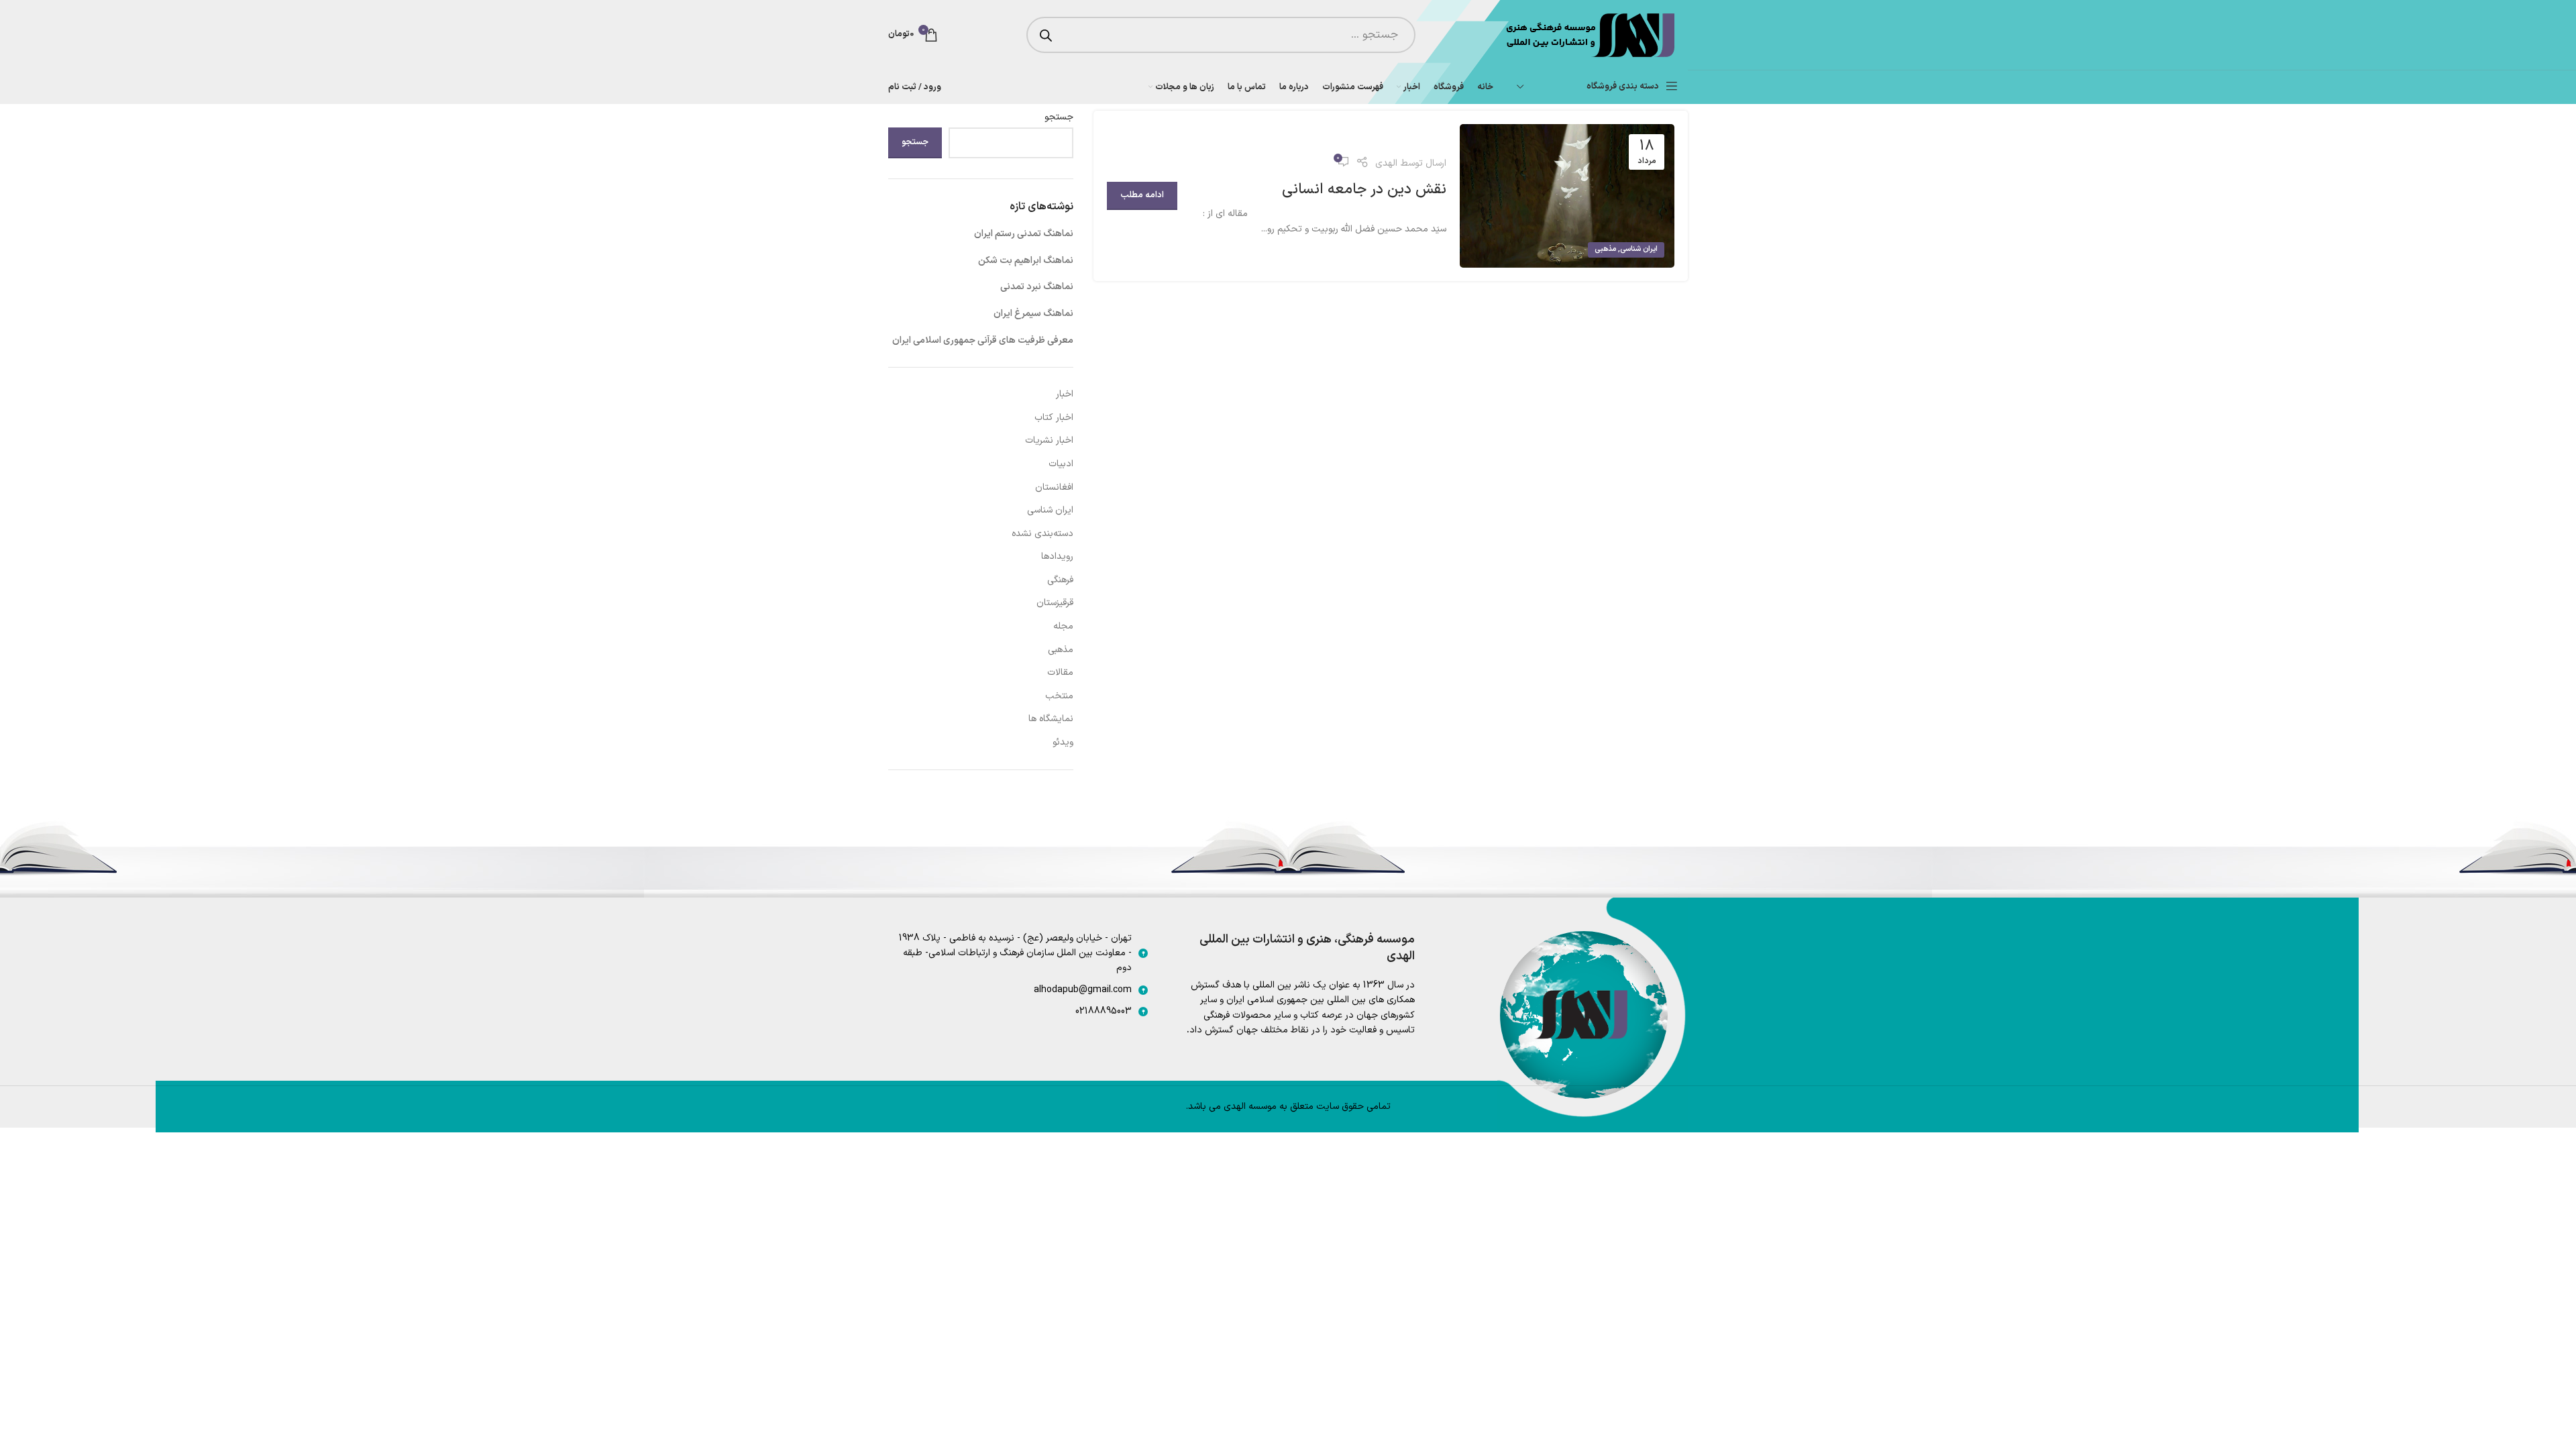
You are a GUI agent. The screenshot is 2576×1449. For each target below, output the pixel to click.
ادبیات (1061, 464)
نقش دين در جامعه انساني (1364, 190)
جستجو (1059, 117)
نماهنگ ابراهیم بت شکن (1026, 261)
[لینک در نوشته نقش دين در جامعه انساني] (1567, 196)
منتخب (1059, 696)
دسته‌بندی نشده (1042, 534)
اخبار (1065, 394)
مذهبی (1605, 249)
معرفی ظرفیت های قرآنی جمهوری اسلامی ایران (983, 340)
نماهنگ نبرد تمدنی (1037, 287)
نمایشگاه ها (1051, 719)
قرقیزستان (1055, 603)
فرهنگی (1060, 580)
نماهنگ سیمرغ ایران (1033, 314)
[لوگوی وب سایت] (1589, 35)
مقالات (1060, 673)
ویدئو (1063, 742)
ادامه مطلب (1142, 195)
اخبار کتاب (1054, 418)
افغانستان (1054, 487)
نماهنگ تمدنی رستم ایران (1024, 234)
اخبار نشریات (1049, 440)
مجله (1063, 626)
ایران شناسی (1639, 249)
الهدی (1386, 163)
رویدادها (1057, 556)
